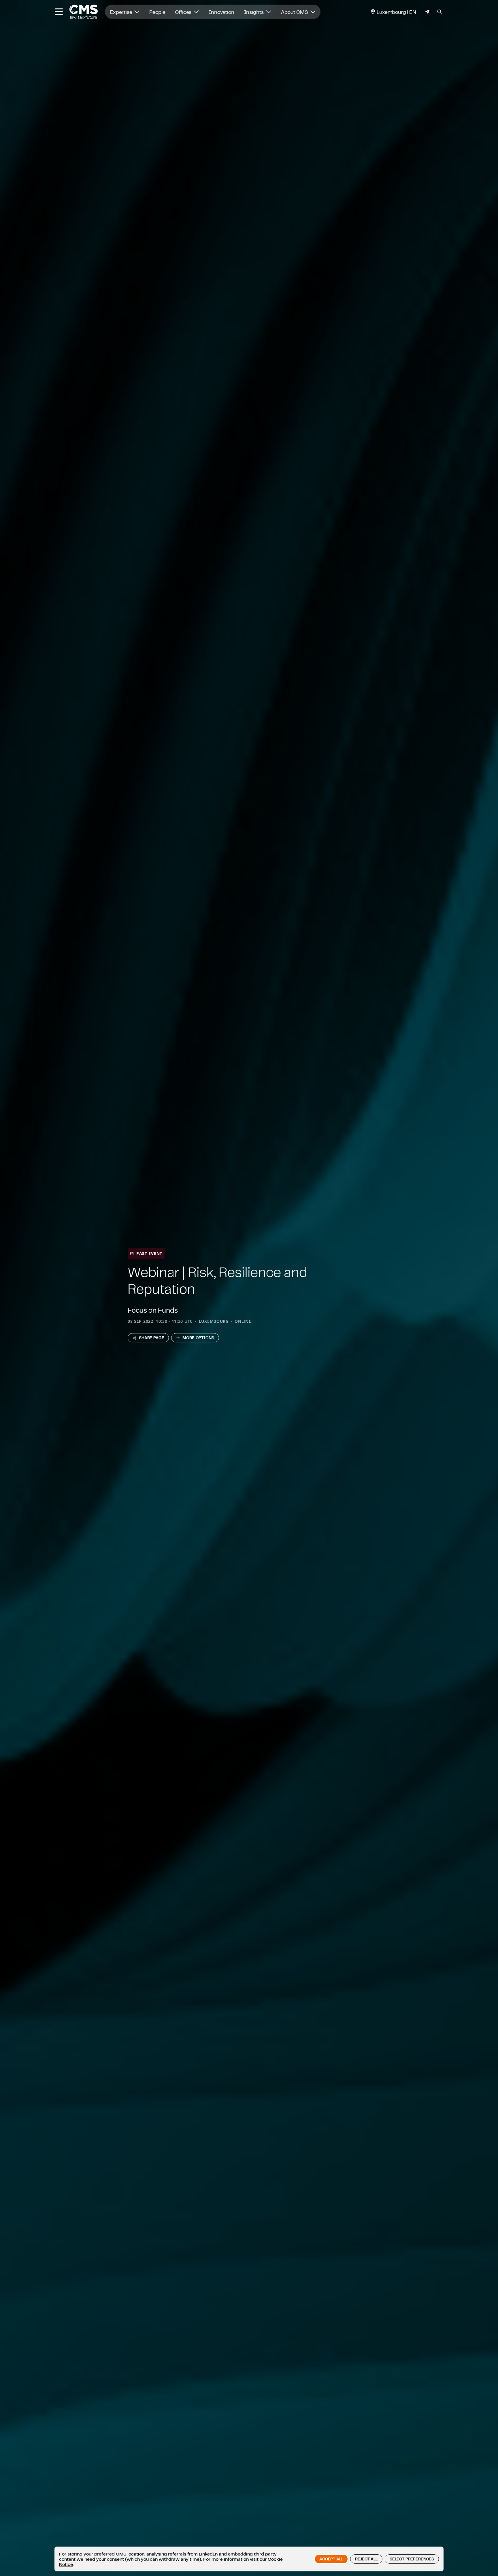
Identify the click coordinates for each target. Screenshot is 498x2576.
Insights (255, 12)
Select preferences (412, 2559)
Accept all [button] (331, 2559)
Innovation (221, 12)
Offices (184, 12)
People (157, 12)
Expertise (121, 12)
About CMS (295, 12)
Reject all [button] (366, 2559)
